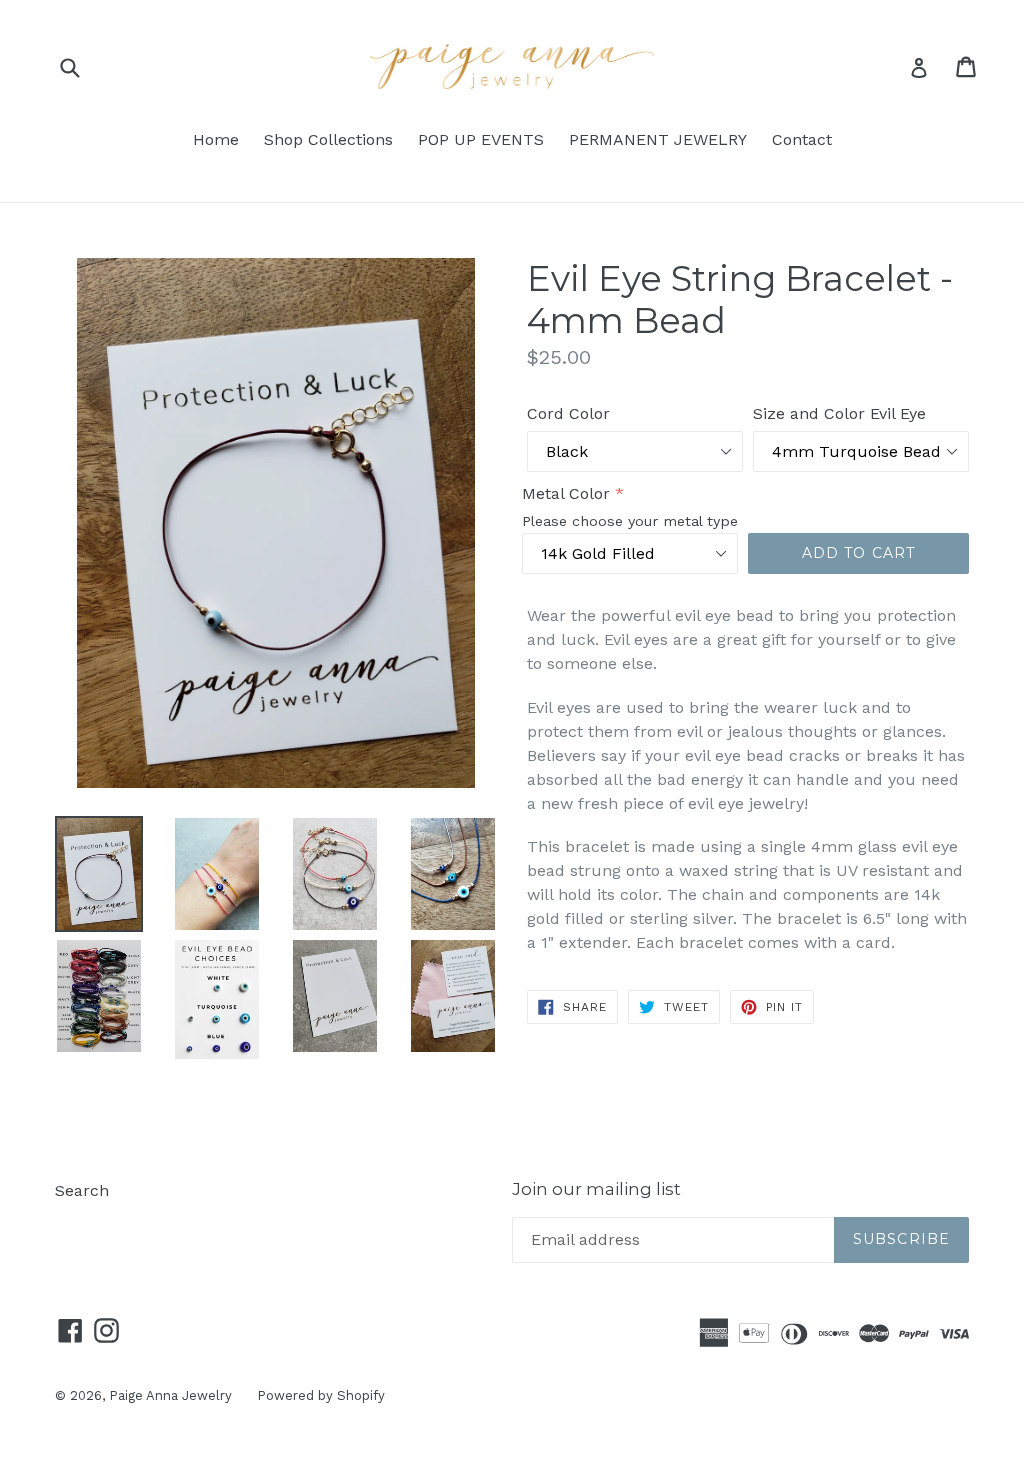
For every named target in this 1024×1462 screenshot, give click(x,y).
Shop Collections (328, 139)
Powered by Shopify (321, 1395)
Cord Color (568, 413)
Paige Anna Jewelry (170, 1395)
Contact (802, 139)
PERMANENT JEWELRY (658, 139)
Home (216, 139)
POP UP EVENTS (481, 139)
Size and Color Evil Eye (839, 413)
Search (82, 1190)
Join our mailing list (596, 1189)
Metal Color (566, 493)
